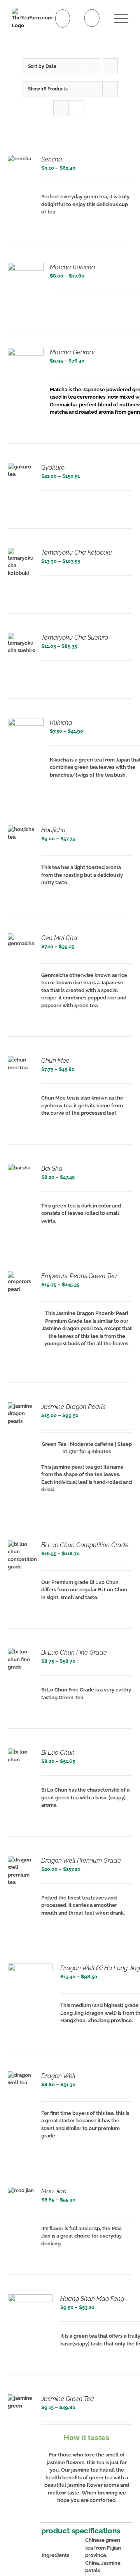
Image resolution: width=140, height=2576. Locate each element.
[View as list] (76, 108)
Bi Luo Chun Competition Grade (85, 1545)
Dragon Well (58, 2076)
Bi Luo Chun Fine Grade (74, 1652)
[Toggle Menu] (121, 18)
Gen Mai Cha (59, 938)
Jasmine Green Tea (68, 2399)
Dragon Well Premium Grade (81, 1860)
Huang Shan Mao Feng (92, 2299)
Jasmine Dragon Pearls (73, 1407)
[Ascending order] (110, 66)
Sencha (52, 159)
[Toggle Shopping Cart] (63, 18)
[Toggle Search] (92, 18)
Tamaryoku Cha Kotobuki (76, 552)
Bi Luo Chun (58, 1753)
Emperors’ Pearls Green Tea (79, 1276)
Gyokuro (53, 467)
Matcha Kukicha (73, 267)
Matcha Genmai (72, 352)
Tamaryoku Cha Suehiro (75, 637)
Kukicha (61, 722)
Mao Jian (54, 2191)
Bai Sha (52, 1168)
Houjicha (53, 830)
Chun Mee (55, 1061)
